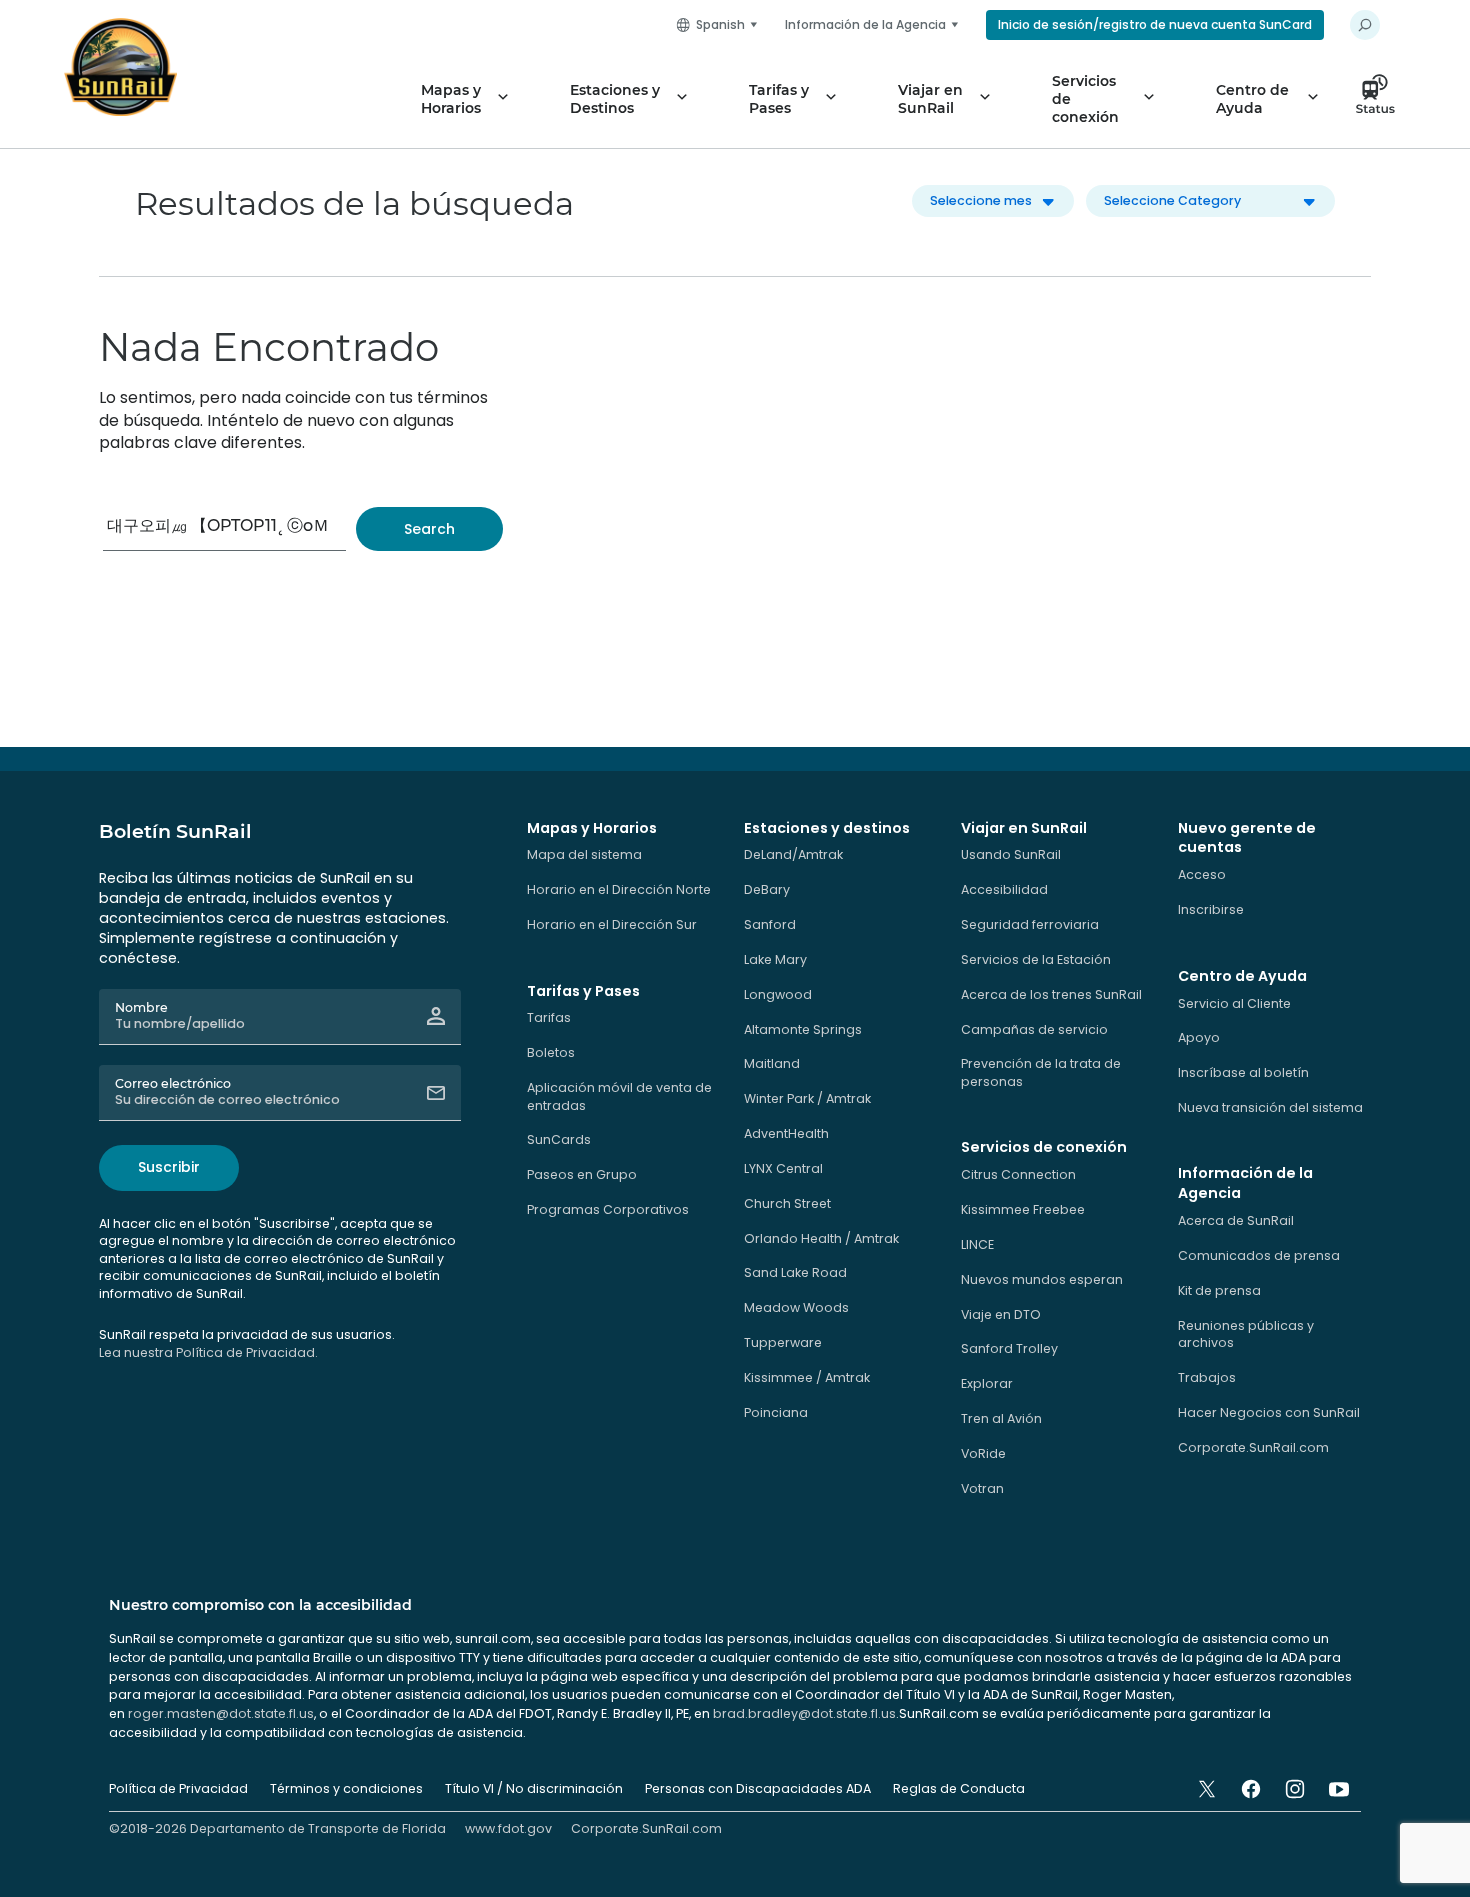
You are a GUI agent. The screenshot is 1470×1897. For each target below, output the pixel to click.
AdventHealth (786, 1133)
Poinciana (776, 1412)
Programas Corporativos (608, 1209)
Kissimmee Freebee (1023, 1209)
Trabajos (1207, 1377)
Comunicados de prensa (1259, 1255)
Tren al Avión (1001, 1418)
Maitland (772, 1063)
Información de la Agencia (865, 24)
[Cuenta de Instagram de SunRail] (1295, 1789)
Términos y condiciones (346, 1788)
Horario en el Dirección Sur (612, 924)
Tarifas (549, 1017)
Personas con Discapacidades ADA (758, 1788)
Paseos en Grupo (582, 1174)
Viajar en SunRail (930, 99)
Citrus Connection (1018, 1174)
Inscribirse (1211, 909)
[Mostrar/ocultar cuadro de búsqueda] (1365, 25)
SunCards (559, 1139)
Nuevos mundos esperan (1042, 1279)
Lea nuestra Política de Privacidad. (208, 1352)
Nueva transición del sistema (1270, 1107)
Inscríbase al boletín (1243, 1072)
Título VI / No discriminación (534, 1788)
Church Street (787, 1203)
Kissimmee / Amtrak (807, 1377)
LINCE (977, 1244)
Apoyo (1199, 1037)
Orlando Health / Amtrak (821, 1238)
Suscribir (169, 1167)
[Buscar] (429, 529)
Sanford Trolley (1009, 1348)
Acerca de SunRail (1236, 1220)
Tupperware (783, 1342)
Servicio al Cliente (1234, 1003)
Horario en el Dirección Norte (619, 889)
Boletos (551, 1052)
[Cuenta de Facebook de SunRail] (1251, 1789)
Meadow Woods (796, 1307)
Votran (982, 1488)
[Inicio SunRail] (120, 67)
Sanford (770, 924)
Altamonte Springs (803, 1029)
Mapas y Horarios (451, 99)
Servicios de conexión (1085, 99)
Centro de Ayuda (1252, 99)
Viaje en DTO (1001, 1314)
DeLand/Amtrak (793, 854)
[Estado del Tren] (1381, 99)
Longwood (778, 994)
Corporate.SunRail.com (1253, 1447)
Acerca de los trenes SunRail (1051, 994)
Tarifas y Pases (779, 99)
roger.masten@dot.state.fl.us (221, 1713)
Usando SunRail (1011, 854)
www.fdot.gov (508, 1828)
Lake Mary (775, 959)
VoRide (983, 1453)
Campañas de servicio (1034, 1029)
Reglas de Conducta (959, 1788)
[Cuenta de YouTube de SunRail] (1339, 1789)
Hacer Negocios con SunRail (1269, 1412)
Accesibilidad (1004, 889)
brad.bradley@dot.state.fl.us (804, 1713)
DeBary (767, 889)
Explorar (987, 1383)
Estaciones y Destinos (615, 99)
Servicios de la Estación (1036, 959)
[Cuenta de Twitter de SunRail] (1207, 1789)
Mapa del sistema (584, 854)
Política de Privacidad (178, 1788)
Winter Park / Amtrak (807, 1098)
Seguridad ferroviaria (1030, 924)
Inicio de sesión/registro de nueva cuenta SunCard (1155, 24)
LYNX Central (783, 1168)
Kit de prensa (1219, 1290)
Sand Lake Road (795, 1272)
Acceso (1202, 874)
